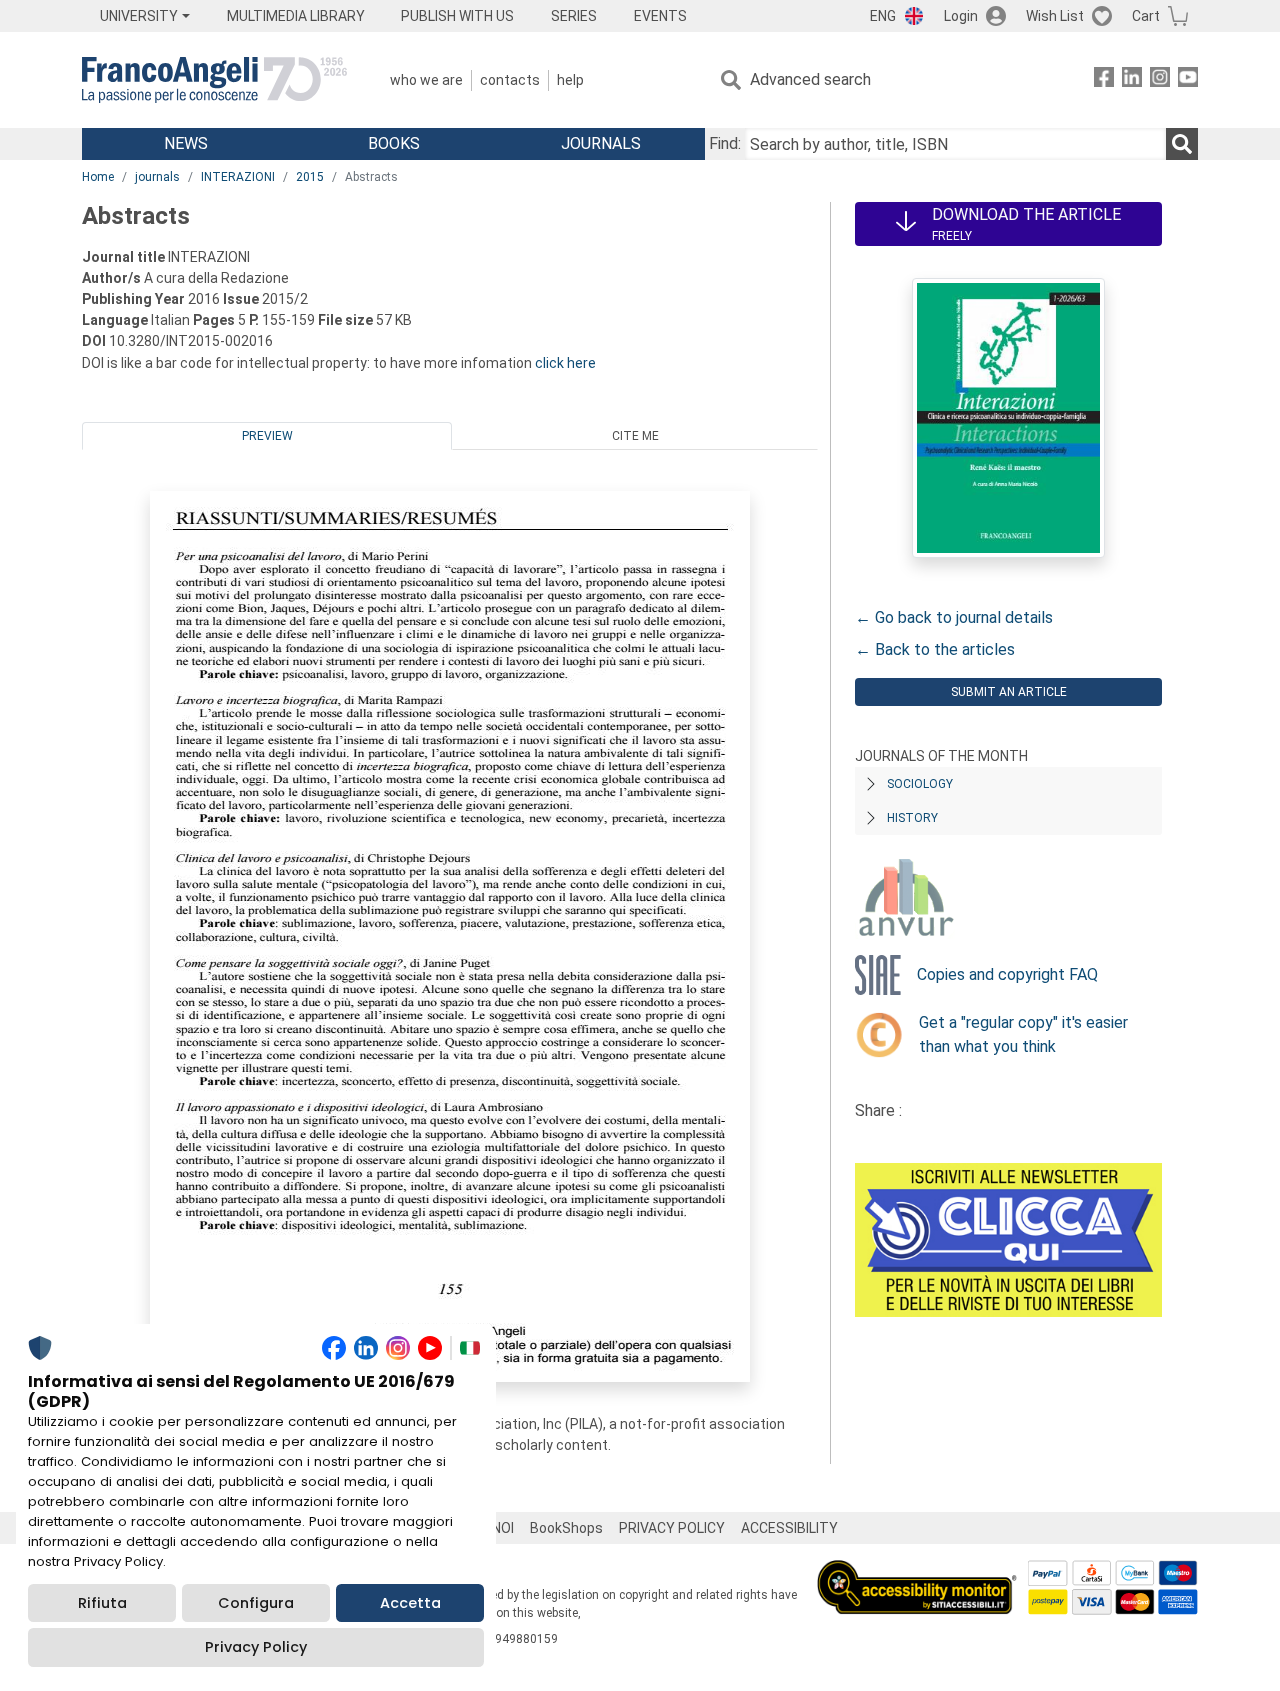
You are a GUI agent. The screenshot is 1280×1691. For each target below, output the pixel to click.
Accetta (410, 1603)
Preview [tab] (267, 436)
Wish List (1055, 16)
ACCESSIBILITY (789, 1528)
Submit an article (1009, 692)
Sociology (920, 784)
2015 (310, 177)
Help (570, 80)
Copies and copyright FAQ (1007, 974)
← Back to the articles (935, 649)
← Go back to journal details (954, 617)
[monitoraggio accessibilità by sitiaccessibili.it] (917, 1571)
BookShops (566, 1528)
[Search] (1182, 144)
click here (565, 363)
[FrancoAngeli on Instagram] (1160, 80)
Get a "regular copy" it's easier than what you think (1023, 1034)
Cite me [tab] (635, 436)
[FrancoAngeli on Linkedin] (1132, 80)
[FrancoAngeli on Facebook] (1104, 80)
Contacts (510, 80)
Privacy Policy (256, 1647)
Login (961, 16)
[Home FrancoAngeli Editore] (214, 80)
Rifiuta (102, 1603)
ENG (883, 16)
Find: (725, 143)
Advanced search (810, 79)
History (912, 818)
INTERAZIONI (238, 177)
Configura (256, 1603)
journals (157, 177)
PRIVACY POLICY (672, 1528)
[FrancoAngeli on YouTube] (1188, 80)
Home (98, 177)
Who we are (426, 80)
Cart (1146, 16)
